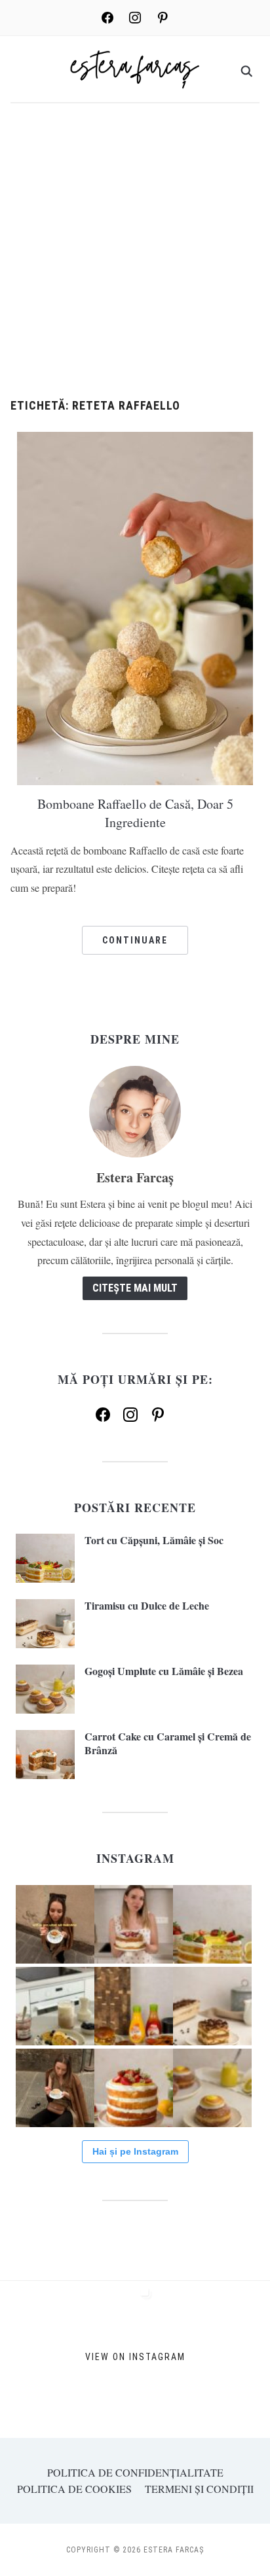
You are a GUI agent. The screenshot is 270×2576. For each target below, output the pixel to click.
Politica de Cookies (74, 2489)
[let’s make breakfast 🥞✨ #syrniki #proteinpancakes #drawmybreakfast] (55, 2006)
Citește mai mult (135, 1288)
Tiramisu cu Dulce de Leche (147, 1605)
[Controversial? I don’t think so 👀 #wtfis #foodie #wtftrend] (55, 1924)
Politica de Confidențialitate (135, 2472)
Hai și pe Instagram (135, 2151)
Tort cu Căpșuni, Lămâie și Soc (154, 1540)
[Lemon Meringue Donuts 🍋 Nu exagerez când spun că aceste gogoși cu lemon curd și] (212, 2088)
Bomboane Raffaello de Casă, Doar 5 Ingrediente (135, 813)
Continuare (135, 940)
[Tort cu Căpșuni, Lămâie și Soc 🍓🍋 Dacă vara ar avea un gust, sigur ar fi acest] (212, 1924)
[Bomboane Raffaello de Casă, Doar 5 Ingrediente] (135, 606)
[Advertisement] (135, 258)
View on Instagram (135, 2357)
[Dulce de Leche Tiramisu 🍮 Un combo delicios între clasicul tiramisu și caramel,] (212, 2006)
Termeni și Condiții (199, 2489)
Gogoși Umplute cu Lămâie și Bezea (164, 1671)
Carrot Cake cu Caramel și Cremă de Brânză (168, 1743)
